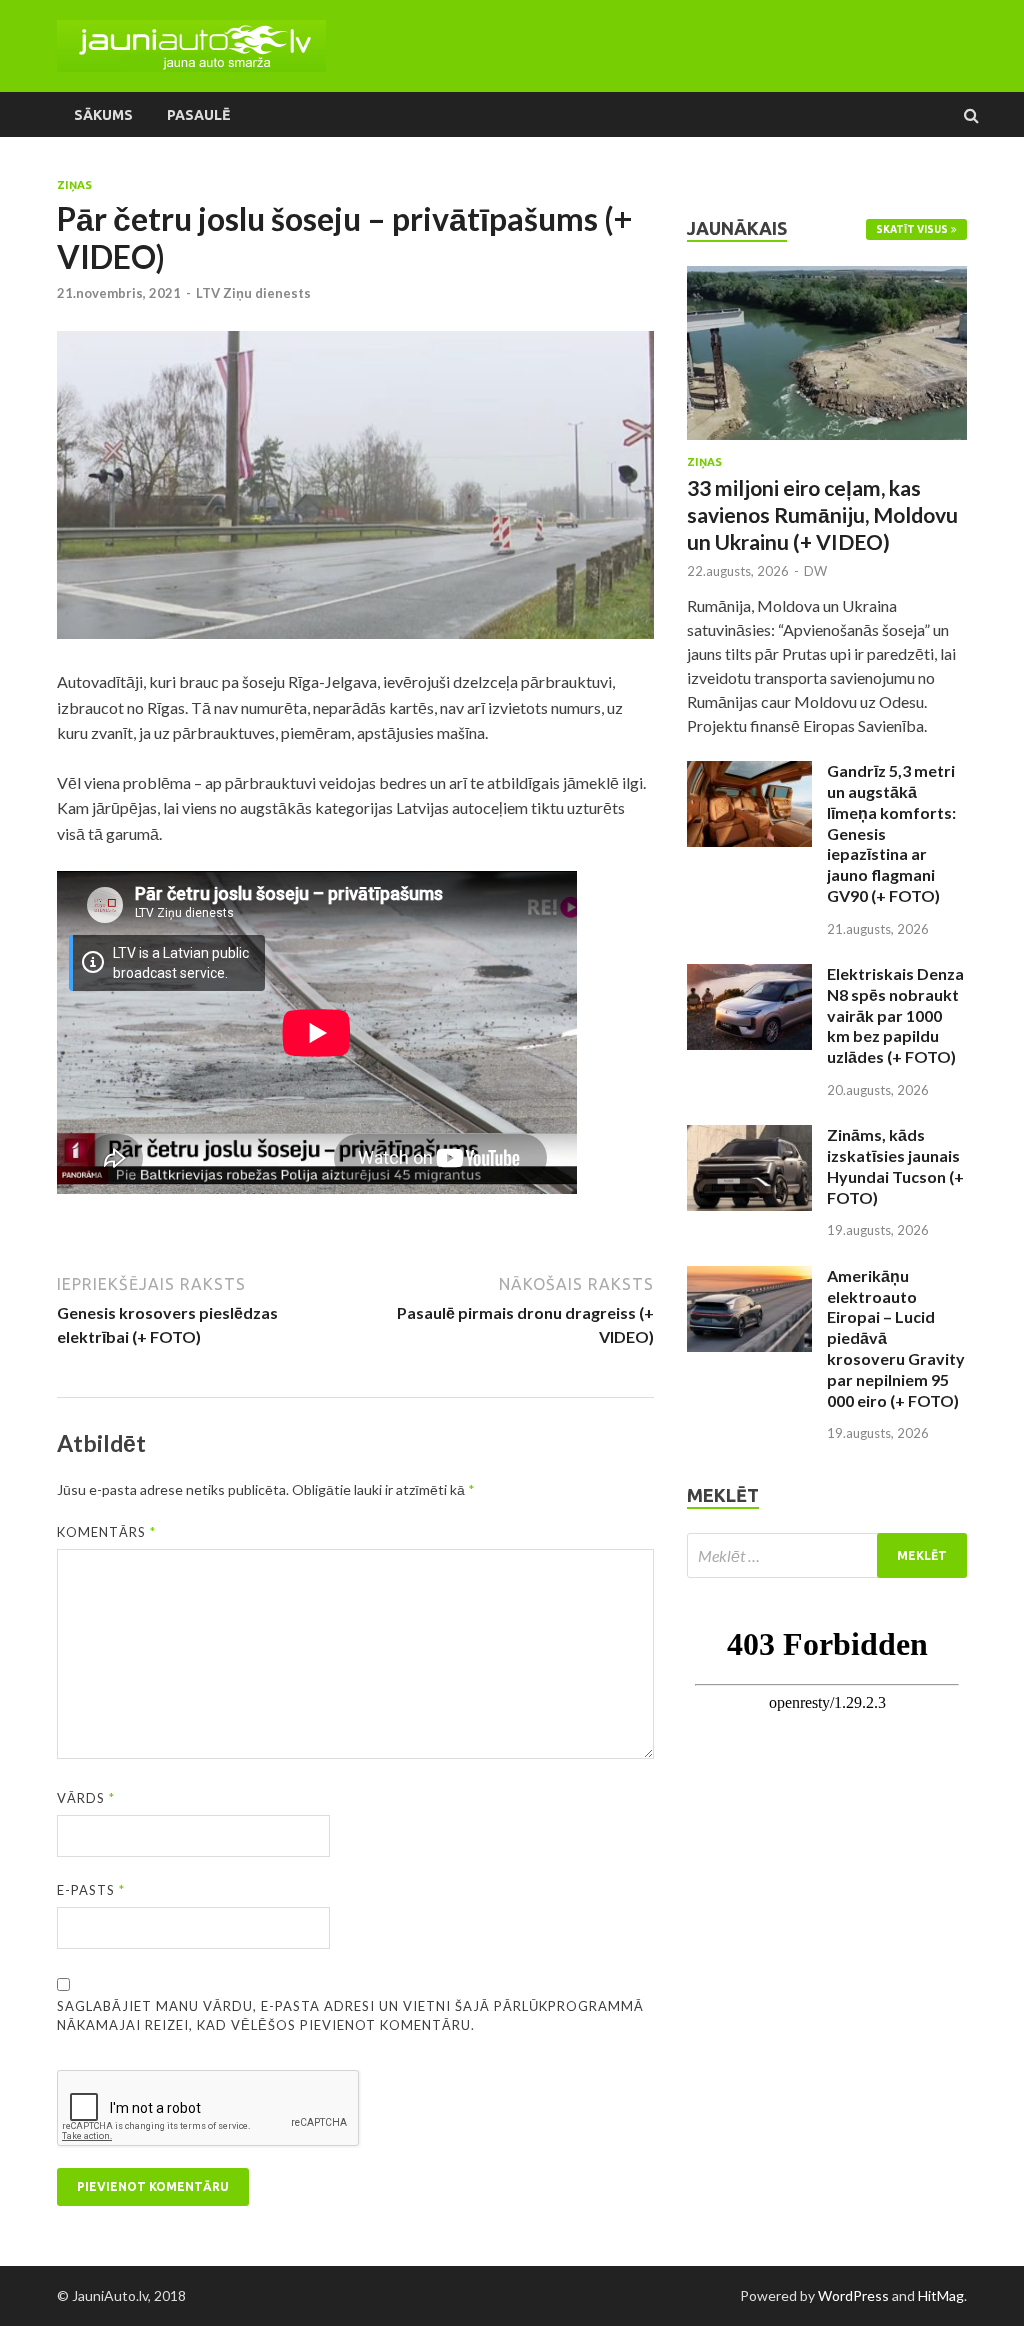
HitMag (941, 2295)
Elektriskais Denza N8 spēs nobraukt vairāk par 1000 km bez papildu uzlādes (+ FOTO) (895, 1015)
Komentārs (106, 1532)
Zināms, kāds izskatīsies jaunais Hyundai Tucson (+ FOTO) (895, 1165)
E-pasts (91, 1890)
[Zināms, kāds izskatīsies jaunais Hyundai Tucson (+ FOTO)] (749, 1136)
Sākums (103, 115)
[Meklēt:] (827, 1555)
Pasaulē (198, 115)
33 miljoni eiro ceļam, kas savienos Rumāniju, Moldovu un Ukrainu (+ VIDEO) (822, 515)
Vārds (86, 1798)
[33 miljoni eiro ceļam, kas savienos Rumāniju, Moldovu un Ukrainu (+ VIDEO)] (827, 277)
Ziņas (74, 185)
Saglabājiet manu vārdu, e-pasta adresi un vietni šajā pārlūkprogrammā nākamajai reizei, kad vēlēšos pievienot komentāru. (350, 2016)
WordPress (853, 2295)
